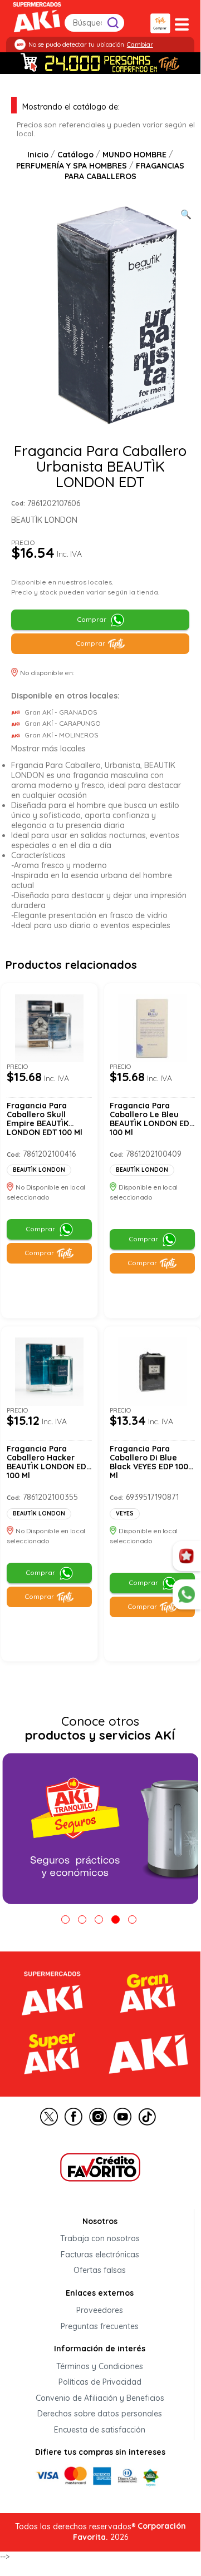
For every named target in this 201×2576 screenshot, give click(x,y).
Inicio (38, 155)
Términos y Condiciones (100, 2366)
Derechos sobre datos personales (100, 2414)
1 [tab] (65, 1919)
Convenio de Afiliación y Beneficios (100, 2398)
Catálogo (75, 155)
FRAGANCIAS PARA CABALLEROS (125, 171)
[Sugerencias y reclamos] (187, 1594)
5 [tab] (132, 1919)
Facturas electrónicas (100, 2255)
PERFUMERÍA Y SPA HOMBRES (72, 166)
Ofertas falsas (100, 2271)
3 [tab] (99, 1919)
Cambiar (140, 44)
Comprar (92, 619)
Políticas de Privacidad (100, 2382)
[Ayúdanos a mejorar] (187, 1556)
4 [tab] (116, 1919)
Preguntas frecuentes (100, 2326)
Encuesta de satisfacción (100, 2430)
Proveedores (100, 2311)
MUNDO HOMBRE (134, 155)
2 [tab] (82, 1919)
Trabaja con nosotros (100, 2239)
